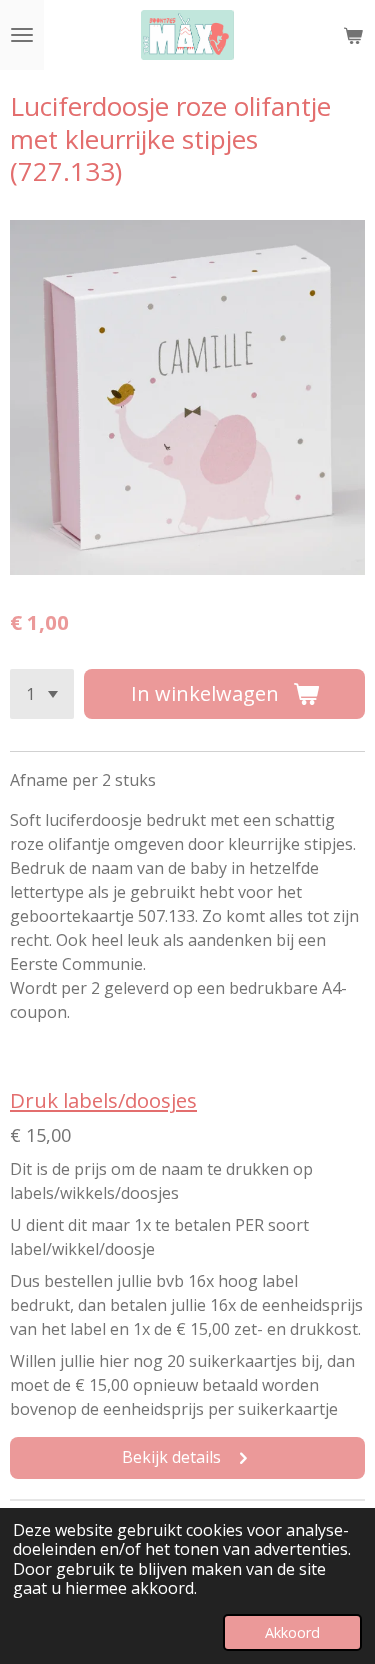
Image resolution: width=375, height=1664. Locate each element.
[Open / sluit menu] (22, 35)
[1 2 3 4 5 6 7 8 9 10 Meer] (42, 694)
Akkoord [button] (292, 1632)
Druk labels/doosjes (103, 1100)
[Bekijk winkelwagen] (353, 35)
